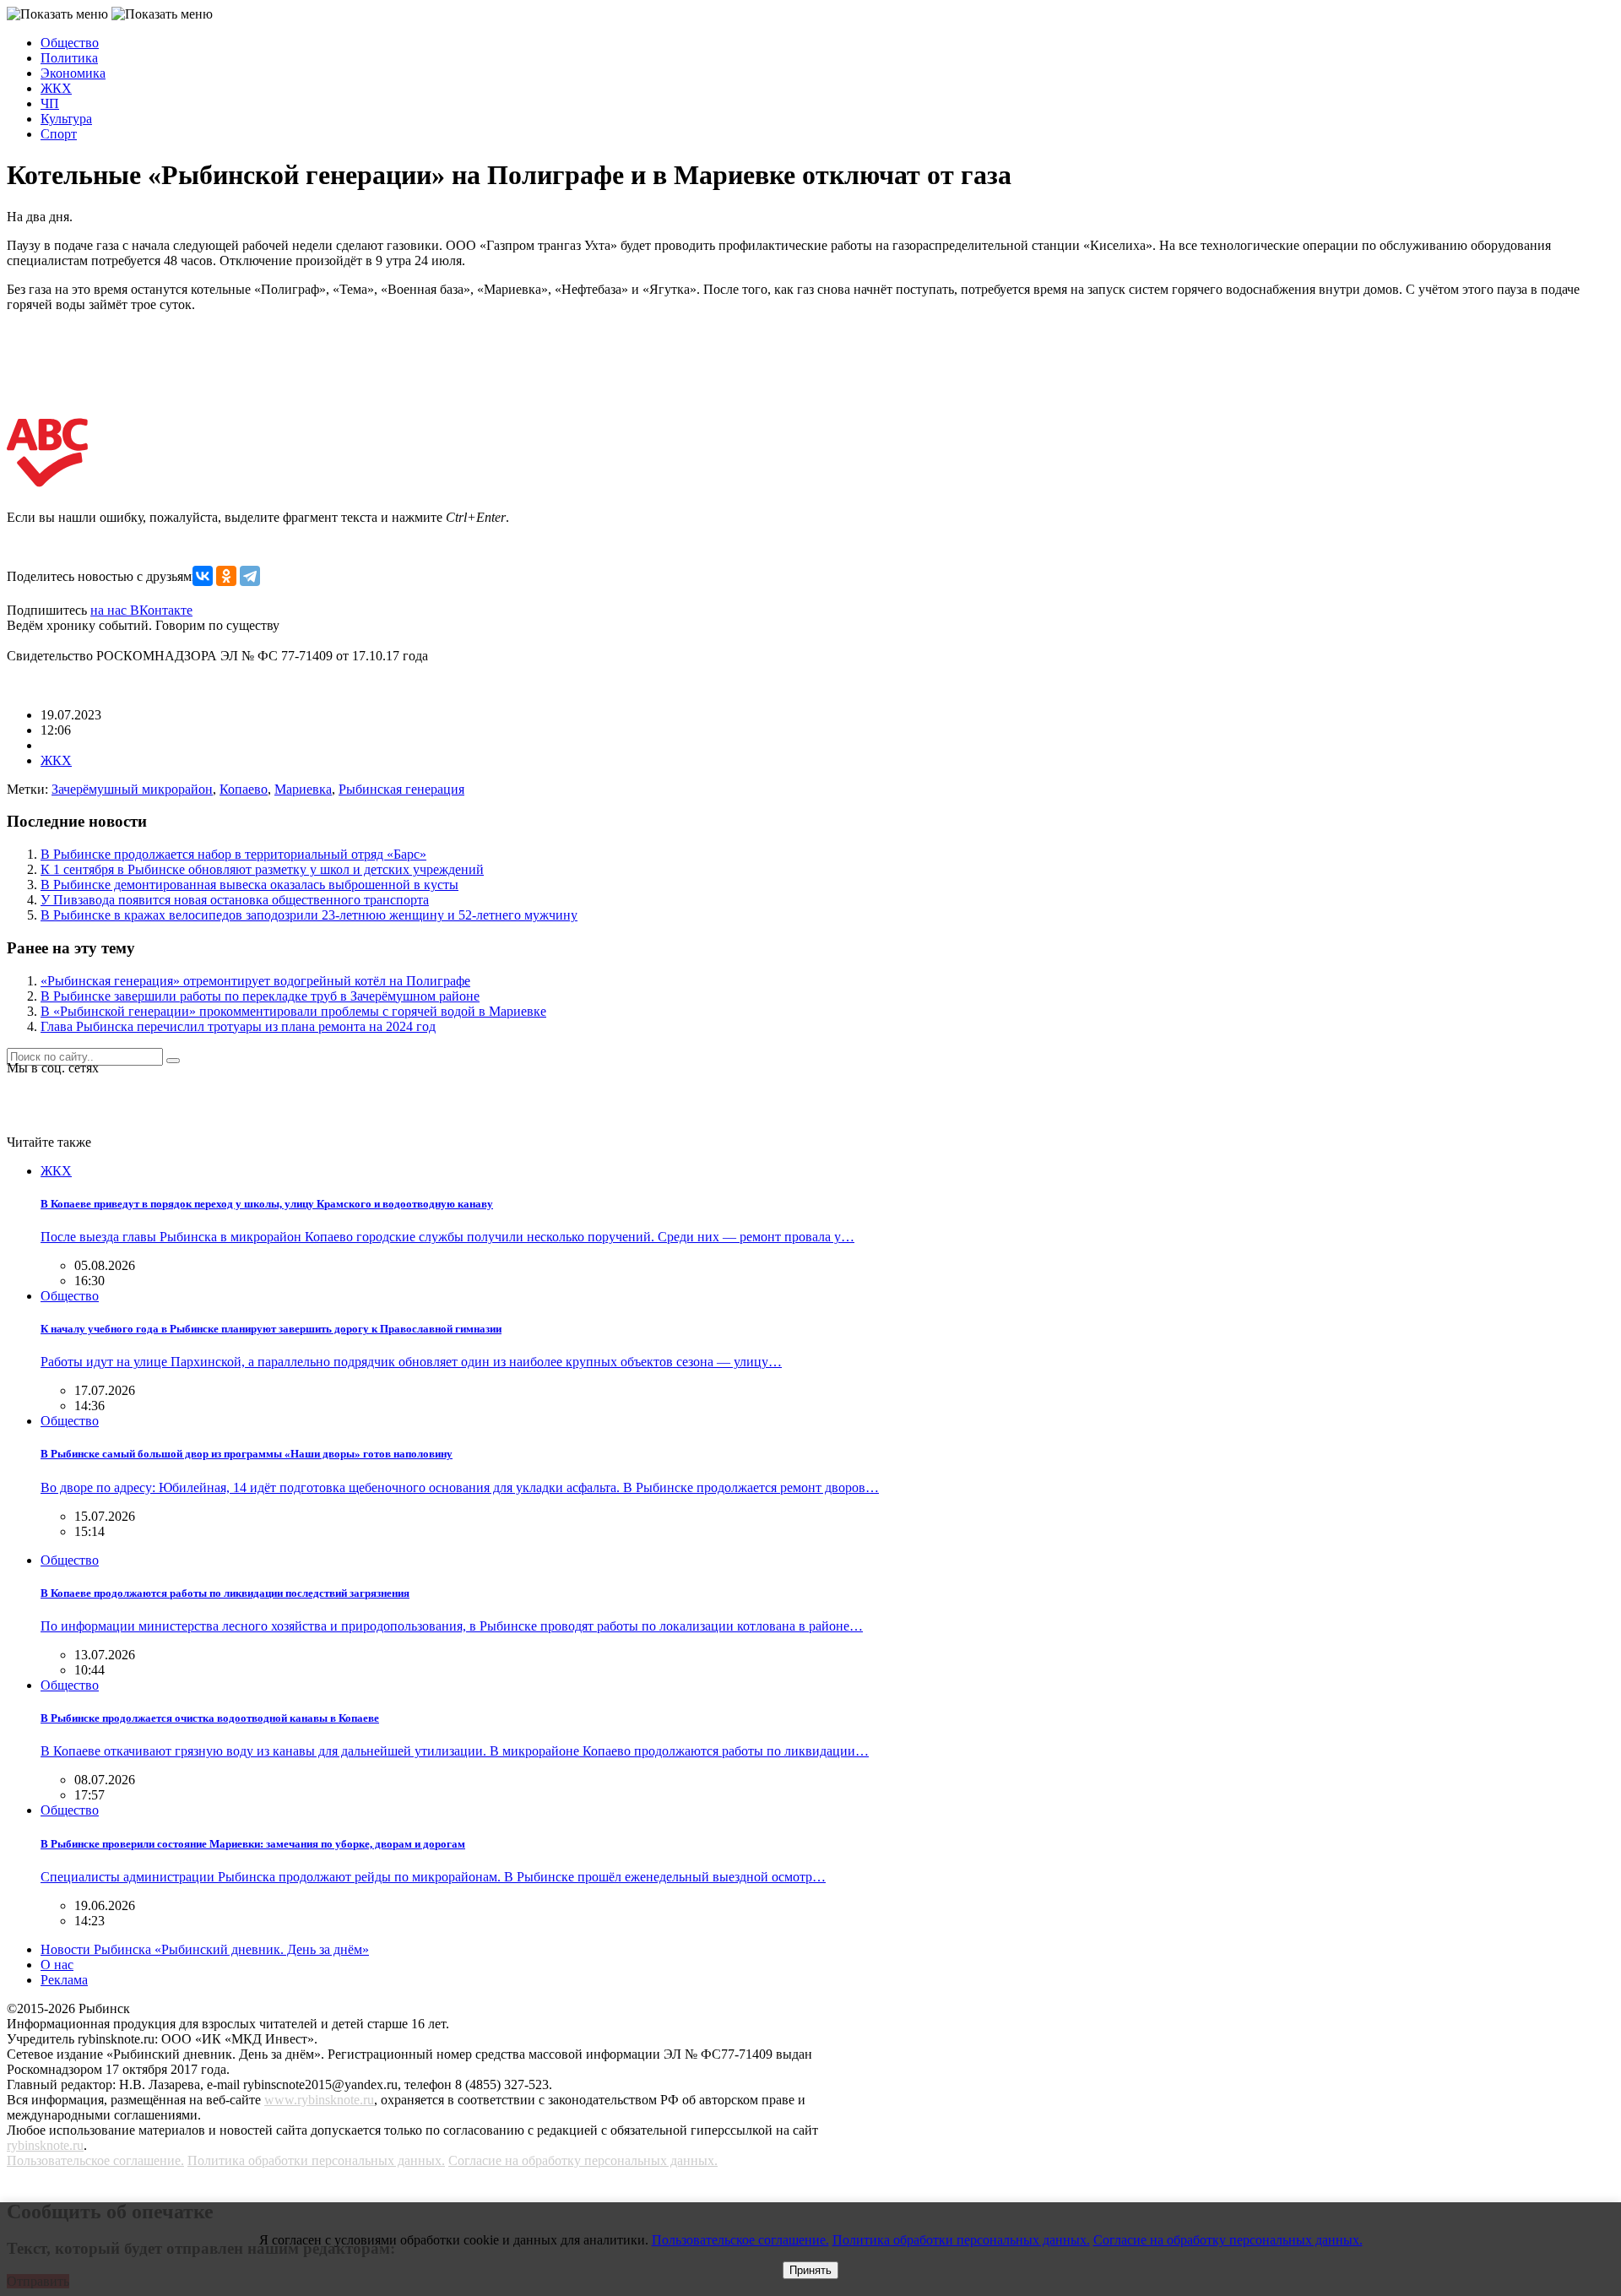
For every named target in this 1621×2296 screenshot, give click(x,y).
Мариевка (303, 789)
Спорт (59, 134)
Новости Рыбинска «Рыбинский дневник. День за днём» (205, 1949)
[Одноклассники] (226, 576)
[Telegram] (250, 576)
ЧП (50, 103)
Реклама (64, 1980)
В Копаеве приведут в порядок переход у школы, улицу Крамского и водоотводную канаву (267, 1204)
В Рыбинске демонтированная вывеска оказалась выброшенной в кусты (249, 885)
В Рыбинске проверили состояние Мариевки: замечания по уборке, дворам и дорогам (253, 1844)
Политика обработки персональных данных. (316, 2160)
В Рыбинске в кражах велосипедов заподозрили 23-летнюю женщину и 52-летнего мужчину (309, 915)
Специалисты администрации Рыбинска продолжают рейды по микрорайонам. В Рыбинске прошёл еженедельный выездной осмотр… (433, 1877)
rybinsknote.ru (45, 2145)
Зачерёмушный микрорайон (132, 789)
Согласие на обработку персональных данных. (583, 2160)
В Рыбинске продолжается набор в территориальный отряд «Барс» (233, 854)
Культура (66, 119)
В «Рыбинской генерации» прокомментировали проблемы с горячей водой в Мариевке (293, 1011)
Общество (70, 43)
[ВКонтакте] (203, 576)
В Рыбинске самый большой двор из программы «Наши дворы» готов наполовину (247, 1454)
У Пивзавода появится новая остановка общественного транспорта (235, 900)
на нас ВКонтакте (141, 610)
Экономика (73, 73)
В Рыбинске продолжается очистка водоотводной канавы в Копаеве (210, 1718)
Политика (69, 58)
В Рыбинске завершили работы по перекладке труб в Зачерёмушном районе (260, 996)
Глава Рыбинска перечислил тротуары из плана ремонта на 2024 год (238, 1026)
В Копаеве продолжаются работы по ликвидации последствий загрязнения (225, 1593)
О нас (57, 1965)
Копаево (244, 789)
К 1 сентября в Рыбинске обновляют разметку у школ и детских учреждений (262, 869)
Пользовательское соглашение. (95, 2160)
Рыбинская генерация (401, 789)
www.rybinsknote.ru (319, 2100)
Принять (810, 2270)
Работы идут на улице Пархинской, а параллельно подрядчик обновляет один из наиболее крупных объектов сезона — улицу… (411, 1362)
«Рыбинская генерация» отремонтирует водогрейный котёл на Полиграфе (255, 981)
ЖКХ (56, 88)
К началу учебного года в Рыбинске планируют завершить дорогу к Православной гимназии (271, 1329)
